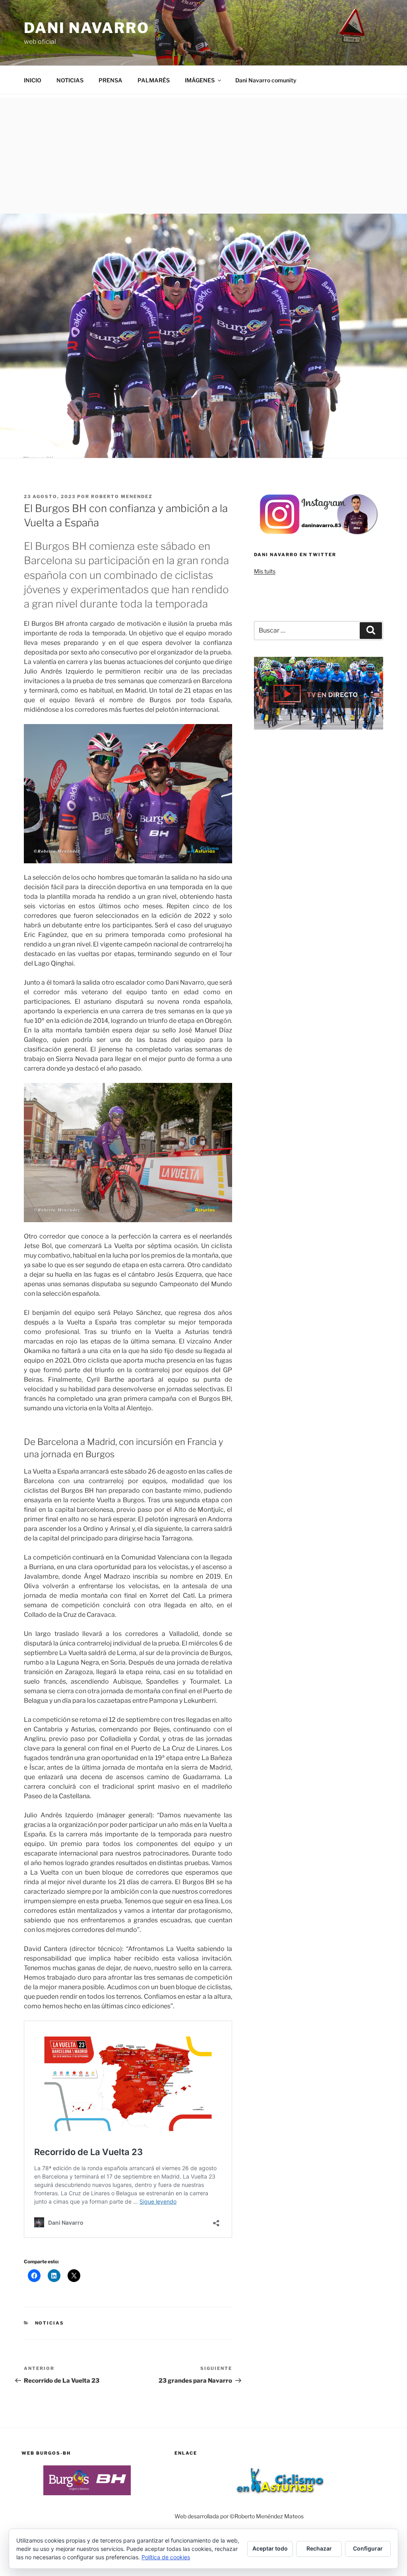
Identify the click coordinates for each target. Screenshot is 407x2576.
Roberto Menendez (122, 497)
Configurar (368, 2548)
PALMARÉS (154, 80)
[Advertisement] (203, 154)
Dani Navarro (87, 28)
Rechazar (319, 2548)
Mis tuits (265, 571)
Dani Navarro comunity (266, 80)
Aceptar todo (270, 2548)
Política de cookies (166, 2557)
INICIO (33, 80)
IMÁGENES (200, 80)
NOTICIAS (70, 80)
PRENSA (110, 80)
